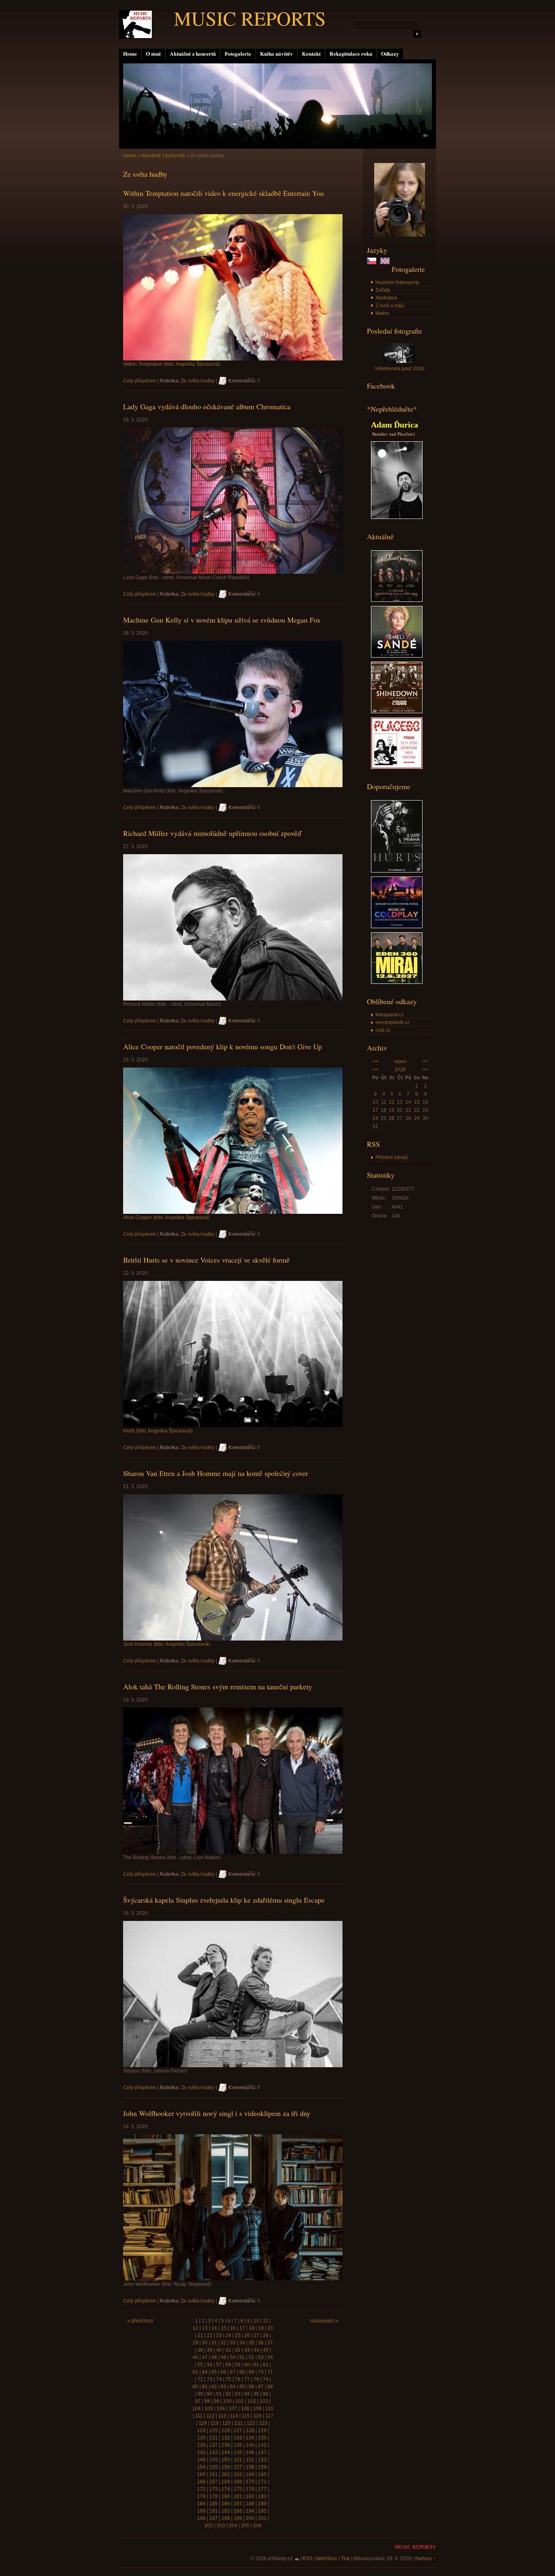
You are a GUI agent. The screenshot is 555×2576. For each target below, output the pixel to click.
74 (219, 2379)
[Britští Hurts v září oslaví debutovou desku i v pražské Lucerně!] (397, 871)
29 (417, 1118)
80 (195, 2387)
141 (262, 2445)
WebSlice (327, 2559)
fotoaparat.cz (390, 1015)
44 (256, 2350)
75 (228, 2379)
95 (256, 2394)
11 (266, 2321)
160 (201, 2474)
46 (195, 2357)
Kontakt (311, 54)
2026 (400, 1070)
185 (214, 2504)
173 (214, 2489)
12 (392, 1102)
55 (200, 2365)
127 (238, 2431)
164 (250, 2474)
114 (234, 2416)
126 (226, 2431)
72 (200, 2379)
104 (196, 2409)
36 (261, 2343)
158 (250, 2467)
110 (269, 2409)
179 (214, 2496)
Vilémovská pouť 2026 (400, 369)
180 (226, 2496)
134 (250, 2438)
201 (262, 2518)
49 (223, 2357)
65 (214, 2372)
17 (375, 1110)
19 (261, 2328)
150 (226, 2460)
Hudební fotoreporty (397, 282)
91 (219, 2394)
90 (210, 2394)
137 (214, 2445)
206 (257, 2526)
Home (130, 54)
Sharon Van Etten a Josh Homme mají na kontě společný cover (216, 1473)
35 (251, 2343)
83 (223, 2387)
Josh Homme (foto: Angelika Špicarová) (167, 1644)
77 (247, 2379)
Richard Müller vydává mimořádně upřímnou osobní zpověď (212, 833)
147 (262, 2452)
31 (214, 2343)
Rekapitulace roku (351, 54)
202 (209, 2526)
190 (201, 2511)
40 (219, 2350)
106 (221, 2409)
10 (256, 2321)
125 (214, 2431)
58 (228, 2365)
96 (266, 2394)
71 (270, 2372)
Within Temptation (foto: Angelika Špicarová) (172, 364)
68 (242, 2372)
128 (250, 2431)
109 (257, 2409)
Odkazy (390, 54)
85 (242, 2387)
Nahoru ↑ (425, 2559)
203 (221, 2526)
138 (226, 2445)
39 (210, 2350)
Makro (382, 313)
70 (261, 2372)
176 (250, 2489)
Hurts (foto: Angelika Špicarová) (158, 1431)
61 (256, 2365)
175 (238, 2489)
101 (240, 2401)
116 (258, 2416)
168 (226, 2482)
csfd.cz (383, 1030)
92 (228, 2394)
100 (227, 2401)
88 (270, 2387)
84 (233, 2387)
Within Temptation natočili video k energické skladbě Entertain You (223, 193)
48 (214, 2357)
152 (250, 2460)
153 (262, 2460)
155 (214, 2467)
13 (205, 2328)
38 (200, 2350)
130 (201, 2438)
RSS (307, 2559)
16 (233, 2328)
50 (233, 2357)
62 (266, 2365)
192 (226, 2511)
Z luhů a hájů (390, 306)
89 (200, 2394)
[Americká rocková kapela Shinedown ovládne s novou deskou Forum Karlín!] (397, 712)
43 (247, 2350)
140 (250, 2445)
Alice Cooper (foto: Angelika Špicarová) (166, 1217)
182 (250, 2496)
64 (205, 2372)
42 (238, 2350)
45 (266, 2350)
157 (238, 2467)
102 (252, 2401)
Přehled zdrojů (392, 1157)
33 (233, 2343)
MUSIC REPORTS (250, 18)
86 (251, 2387)
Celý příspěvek (140, 381)
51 (242, 2357)
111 (199, 2416)
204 (233, 2526)
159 (262, 2467)
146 (250, 2452)
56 (210, 2365)
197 (214, 2518)
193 (238, 2511)
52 (251, 2357)
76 (238, 2379)
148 (201, 2460)
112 (210, 2416)
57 (219, 2365)
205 (245, 2526)
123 (263, 2423)
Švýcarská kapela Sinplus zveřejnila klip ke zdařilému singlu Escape (224, 1900)
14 (408, 1102)
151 (238, 2460)
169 (238, 2482)
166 (201, 2482)
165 (262, 2474)
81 (205, 2387)
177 (262, 2489)
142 (201, 2452)
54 (270, 2357)
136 (201, 2445)
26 (392, 1118)
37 (270, 2343)
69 (251, 2372)
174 (226, 2489)
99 (217, 2401)
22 (210, 2335)
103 (264, 2401)
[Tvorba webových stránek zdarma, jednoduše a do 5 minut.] (297, 2559)
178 (201, 2496)
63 (195, 2372)
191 (214, 2511)
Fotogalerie (238, 54)
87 (261, 2387)
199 (238, 2518)
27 (256, 2335)
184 (201, 2504)
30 (205, 2343)
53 (261, 2357)
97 (198, 2401)
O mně (153, 54)
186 (226, 2504)
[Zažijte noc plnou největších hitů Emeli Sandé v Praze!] (397, 656)
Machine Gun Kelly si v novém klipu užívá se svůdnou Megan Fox (222, 620)
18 (251, 2328)
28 (266, 2335)
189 (262, 2504)
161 (214, 2474)
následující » (324, 2321)
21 (408, 1110)
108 (245, 2409)
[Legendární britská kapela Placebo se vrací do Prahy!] (397, 767)
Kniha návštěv (276, 54)
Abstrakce (386, 298)
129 (262, 2431)
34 (242, 2343)
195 (262, 2511)
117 (269, 2416)
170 (250, 2482)
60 (247, 2365)
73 (210, 2379)
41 (228, 2350)
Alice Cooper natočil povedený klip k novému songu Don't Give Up (222, 1046)
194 (250, 2511)
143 (214, 2452)
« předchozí (140, 2321)
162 (226, 2474)
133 (238, 2438)
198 (226, 2518)
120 (227, 2423)
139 (238, 2445)
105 (209, 2409)
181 (238, 2496)
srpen (400, 1061)
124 (201, 2431)
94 (247, 2394)
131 (214, 2438)
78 (256, 2379)
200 (250, 2518)
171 (262, 2482)
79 (266, 2379)
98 (207, 2401)
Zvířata (383, 290)
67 (233, 2372)
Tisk (345, 2559)
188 (250, 2504)
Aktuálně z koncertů (193, 54)
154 (201, 2467)
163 (238, 2474)
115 (246, 2416)
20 (270, 2328)
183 (262, 2496)
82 (214, 2387)
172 (201, 2489)
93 (238, 2394)
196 (201, 2518)
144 (226, 2452)
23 (219, 2335)
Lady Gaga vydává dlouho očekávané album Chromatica (207, 406)
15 (417, 1102)
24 (375, 1118)
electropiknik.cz (392, 1022)
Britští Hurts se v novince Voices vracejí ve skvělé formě (206, 1260)
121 (239, 2423)
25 (238, 2335)
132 (226, 2438)
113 (222, 2416)
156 (226, 2467)
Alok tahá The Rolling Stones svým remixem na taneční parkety (218, 1686)
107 (233, 2409)
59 (238, 2365)
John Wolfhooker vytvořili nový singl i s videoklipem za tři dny (217, 2113)
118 (203, 2423)
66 (223, 2372)
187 (238, 2504)
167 (214, 2482)
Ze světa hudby (198, 381)
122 (251, 2423)
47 (205, 2357)
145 (238, 2452)
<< (375, 1061)
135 (262, 2438)
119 (215, 2423)
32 (223, 2343)
